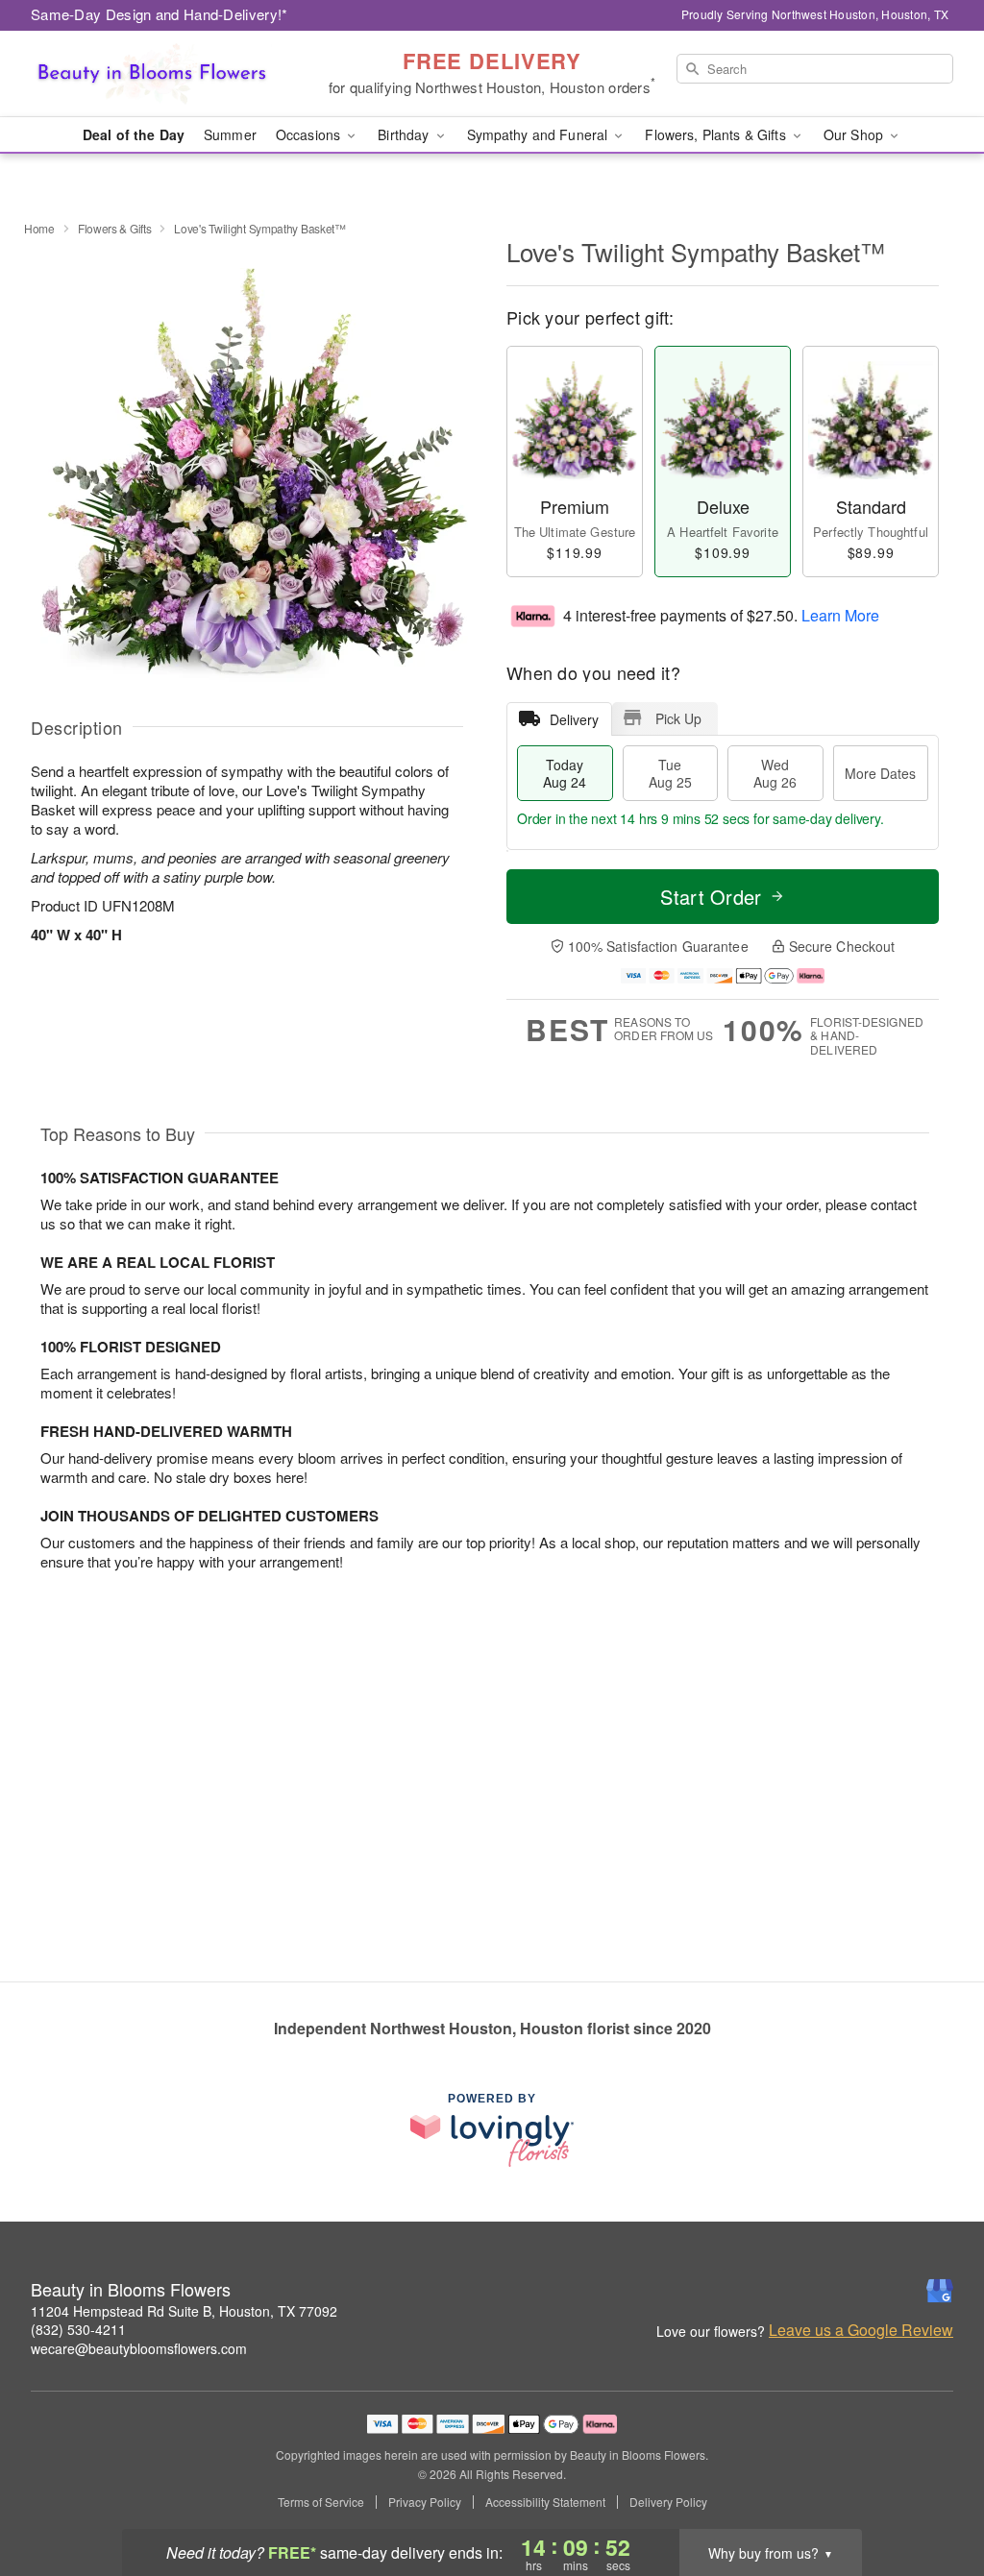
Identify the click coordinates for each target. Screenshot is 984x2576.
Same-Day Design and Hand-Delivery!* (160, 14)
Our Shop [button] (855, 134)
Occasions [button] (310, 134)
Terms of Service (321, 2502)
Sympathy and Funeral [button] (540, 134)
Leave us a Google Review (861, 2330)
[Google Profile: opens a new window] (940, 2291)
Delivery (574, 719)
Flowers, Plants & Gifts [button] (717, 134)
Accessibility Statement (545, 2502)
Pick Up (678, 718)
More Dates (880, 773)
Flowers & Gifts (115, 228)
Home (39, 228)
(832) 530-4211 (78, 2329)
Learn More (840, 614)
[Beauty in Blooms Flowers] (169, 74)
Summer (230, 134)
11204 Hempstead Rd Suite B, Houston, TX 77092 (184, 2311)
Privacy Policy (425, 2502)
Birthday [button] (405, 134)
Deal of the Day (134, 134)
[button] (934, 2494)
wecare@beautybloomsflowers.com (139, 2348)
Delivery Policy (668, 2502)
